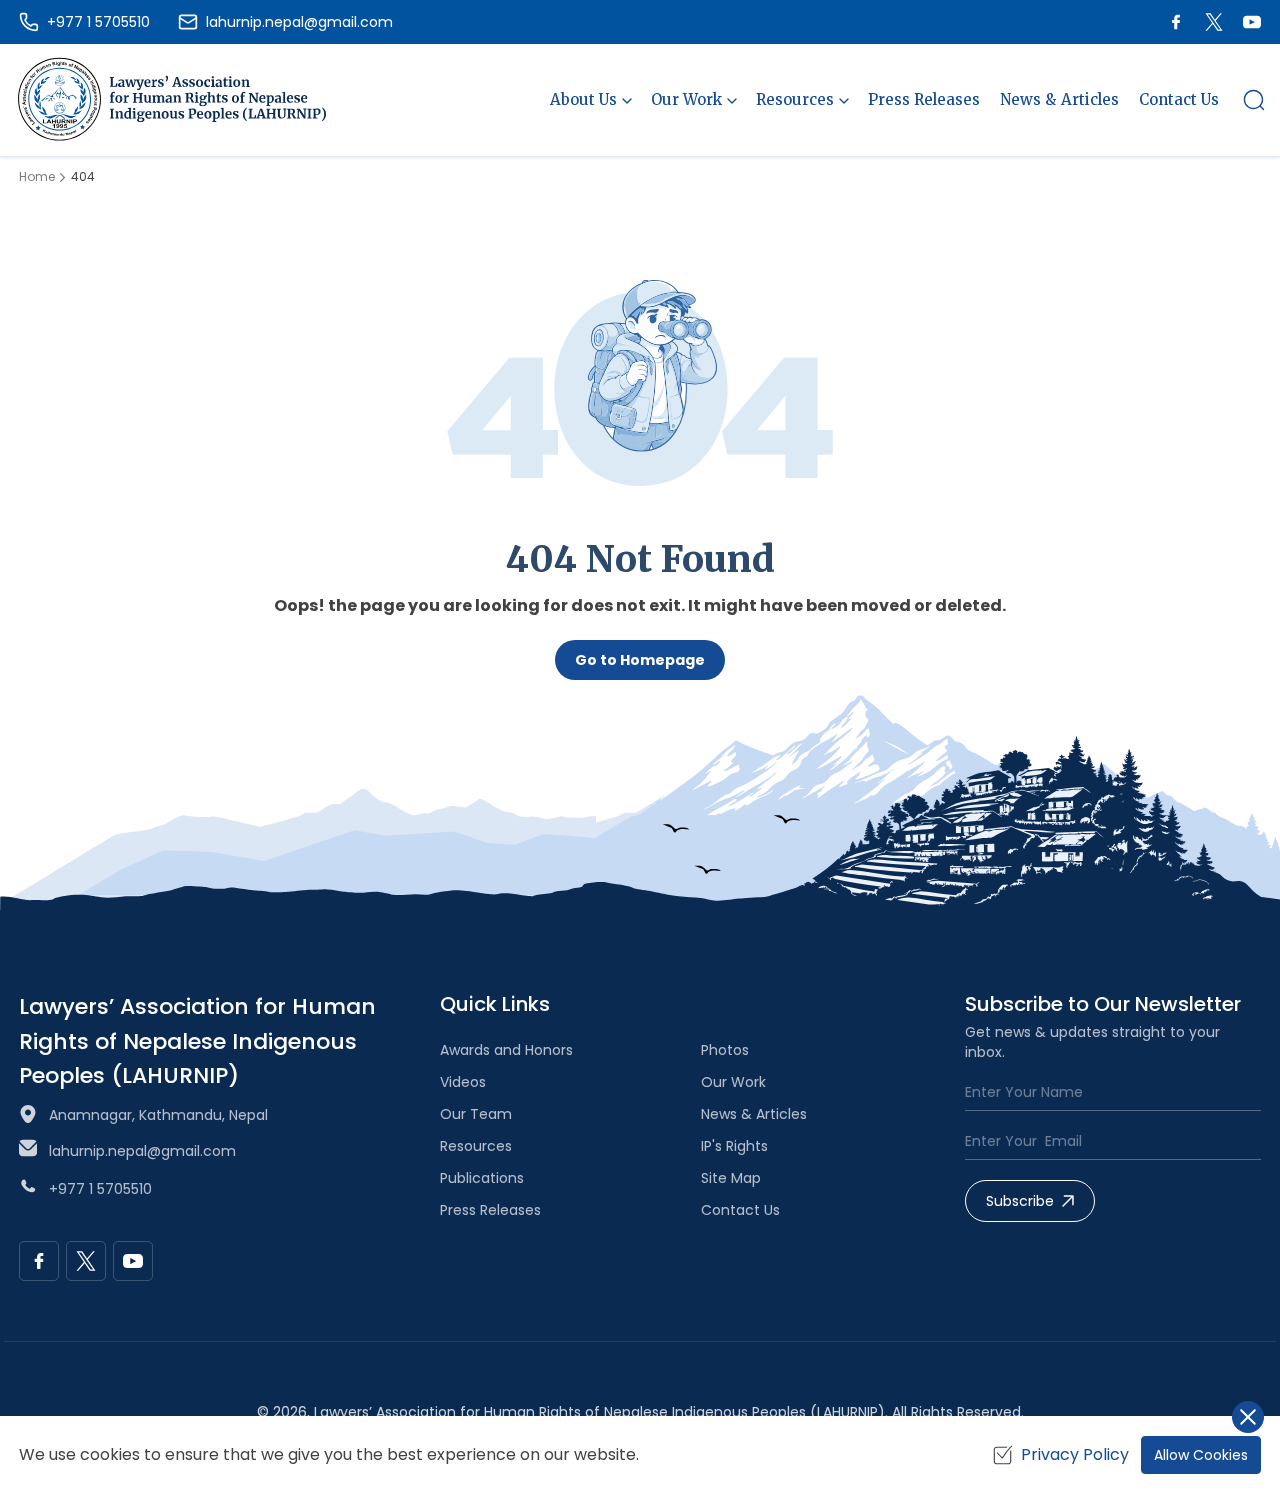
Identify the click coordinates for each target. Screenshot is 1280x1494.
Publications (482, 1178)
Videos (463, 1082)
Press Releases (924, 99)
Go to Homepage (640, 660)
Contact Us (1179, 99)
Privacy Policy (1075, 1454)
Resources (476, 1146)
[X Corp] (1214, 22)
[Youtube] (1252, 22)
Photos (725, 1050)
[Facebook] (1176, 22)
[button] (1254, 100)
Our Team (476, 1114)
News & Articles (1059, 99)
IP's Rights (734, 1146)
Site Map (731, 1178)
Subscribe (1020, 1201)
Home (37, 177)
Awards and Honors (506, 1050)
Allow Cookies (1201, 1455)
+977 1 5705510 (100, 1189)
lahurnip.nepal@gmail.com (142, 1151)
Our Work (733, 1082)
